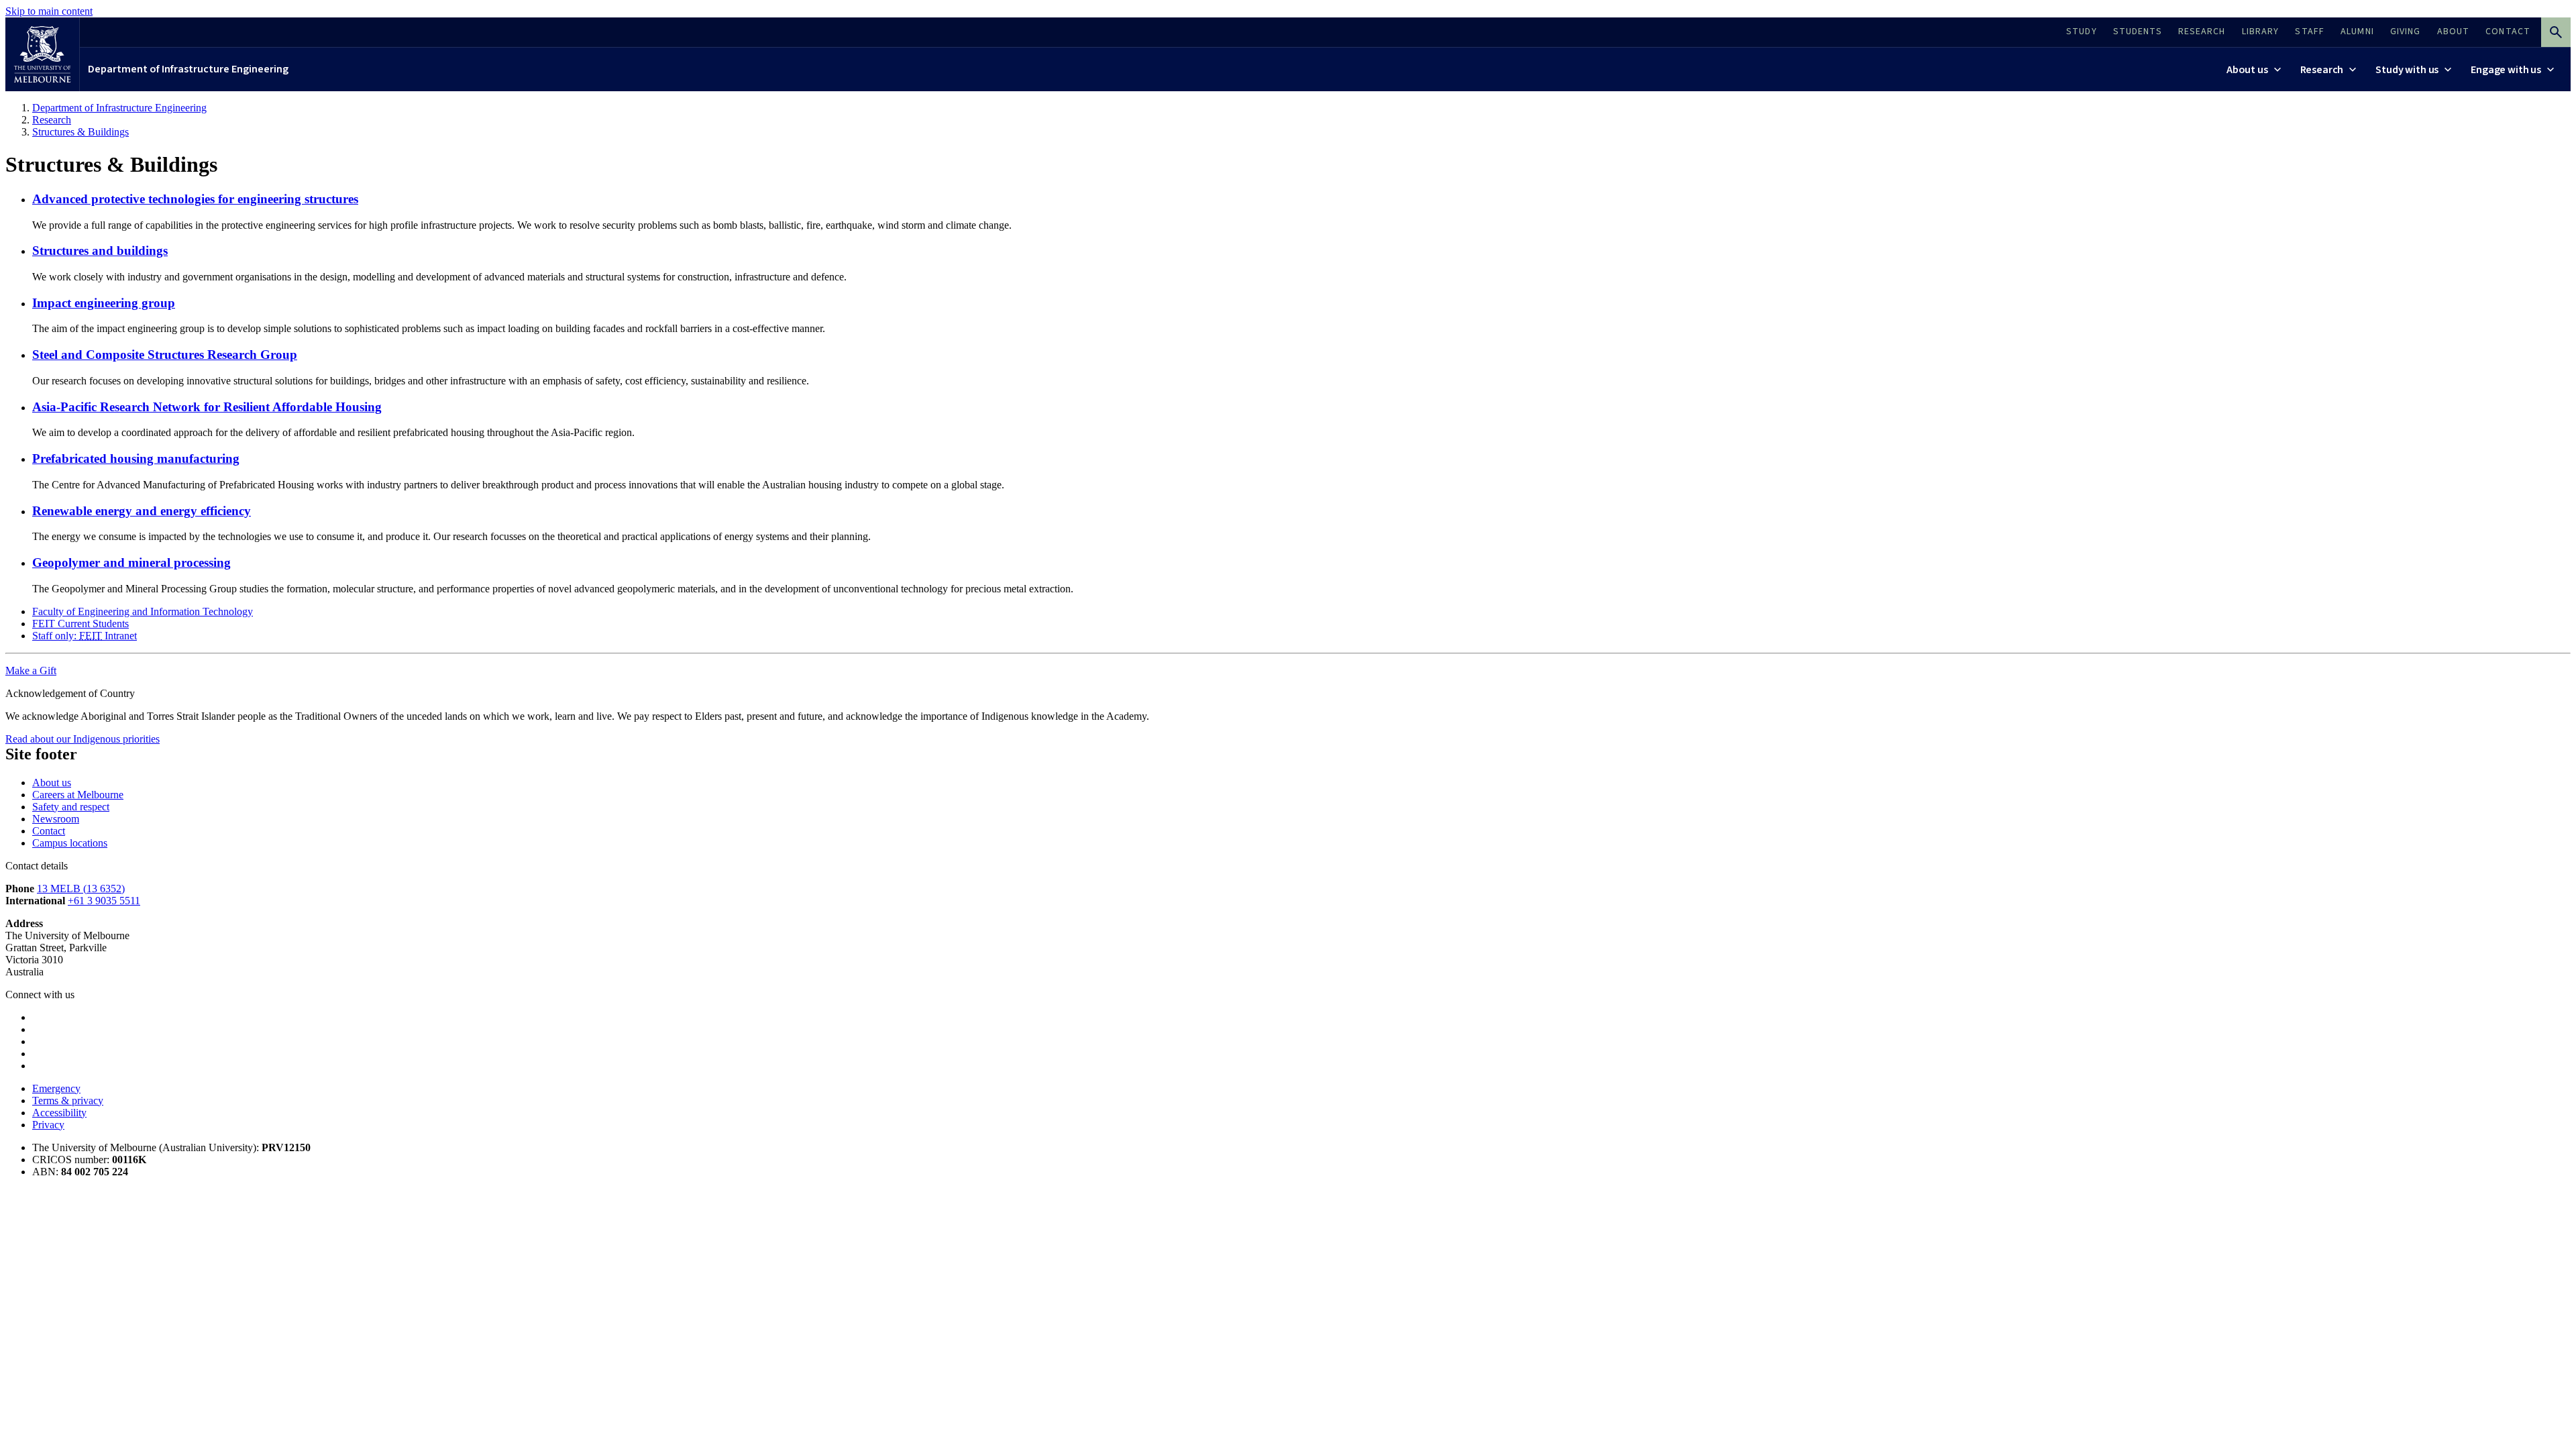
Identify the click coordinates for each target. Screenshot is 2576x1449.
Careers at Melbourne (78, 795)
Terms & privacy (68, 1101)
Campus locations (70, 843)
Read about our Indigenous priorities (83, 739)
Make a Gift (31, 670)
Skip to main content (49, 11)
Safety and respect (71, 807)
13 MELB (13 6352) (81, 889)
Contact (49, 831)
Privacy (48, 1125)
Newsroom (56, 819)
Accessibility (59, 1113)
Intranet (85, 636)
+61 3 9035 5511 (104, 901)
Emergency (56, 1088)
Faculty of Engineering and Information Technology (143, 611)
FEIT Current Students (80, 624)
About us (52, 783)
